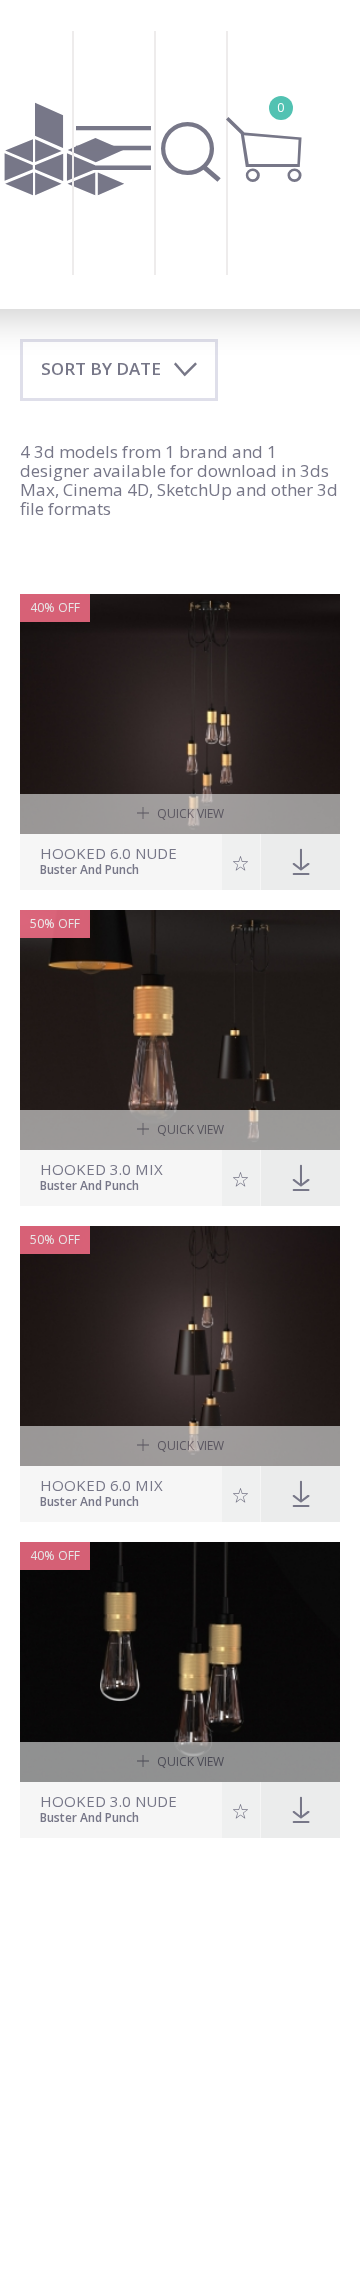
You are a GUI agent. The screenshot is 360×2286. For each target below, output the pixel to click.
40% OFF (55, 607)
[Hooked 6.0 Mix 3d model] (180, 1346)
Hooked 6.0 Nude (108, 853)
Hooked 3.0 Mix (101, 1169)
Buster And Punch (89, 871)
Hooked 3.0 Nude (108, 1801)
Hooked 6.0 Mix (101, 1485)
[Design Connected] (64, 154)
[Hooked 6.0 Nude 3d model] (180, 714)
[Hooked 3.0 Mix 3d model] (180, 1030)
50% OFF (55, 923)
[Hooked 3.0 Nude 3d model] (180, 1662)
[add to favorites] (241, 862)
